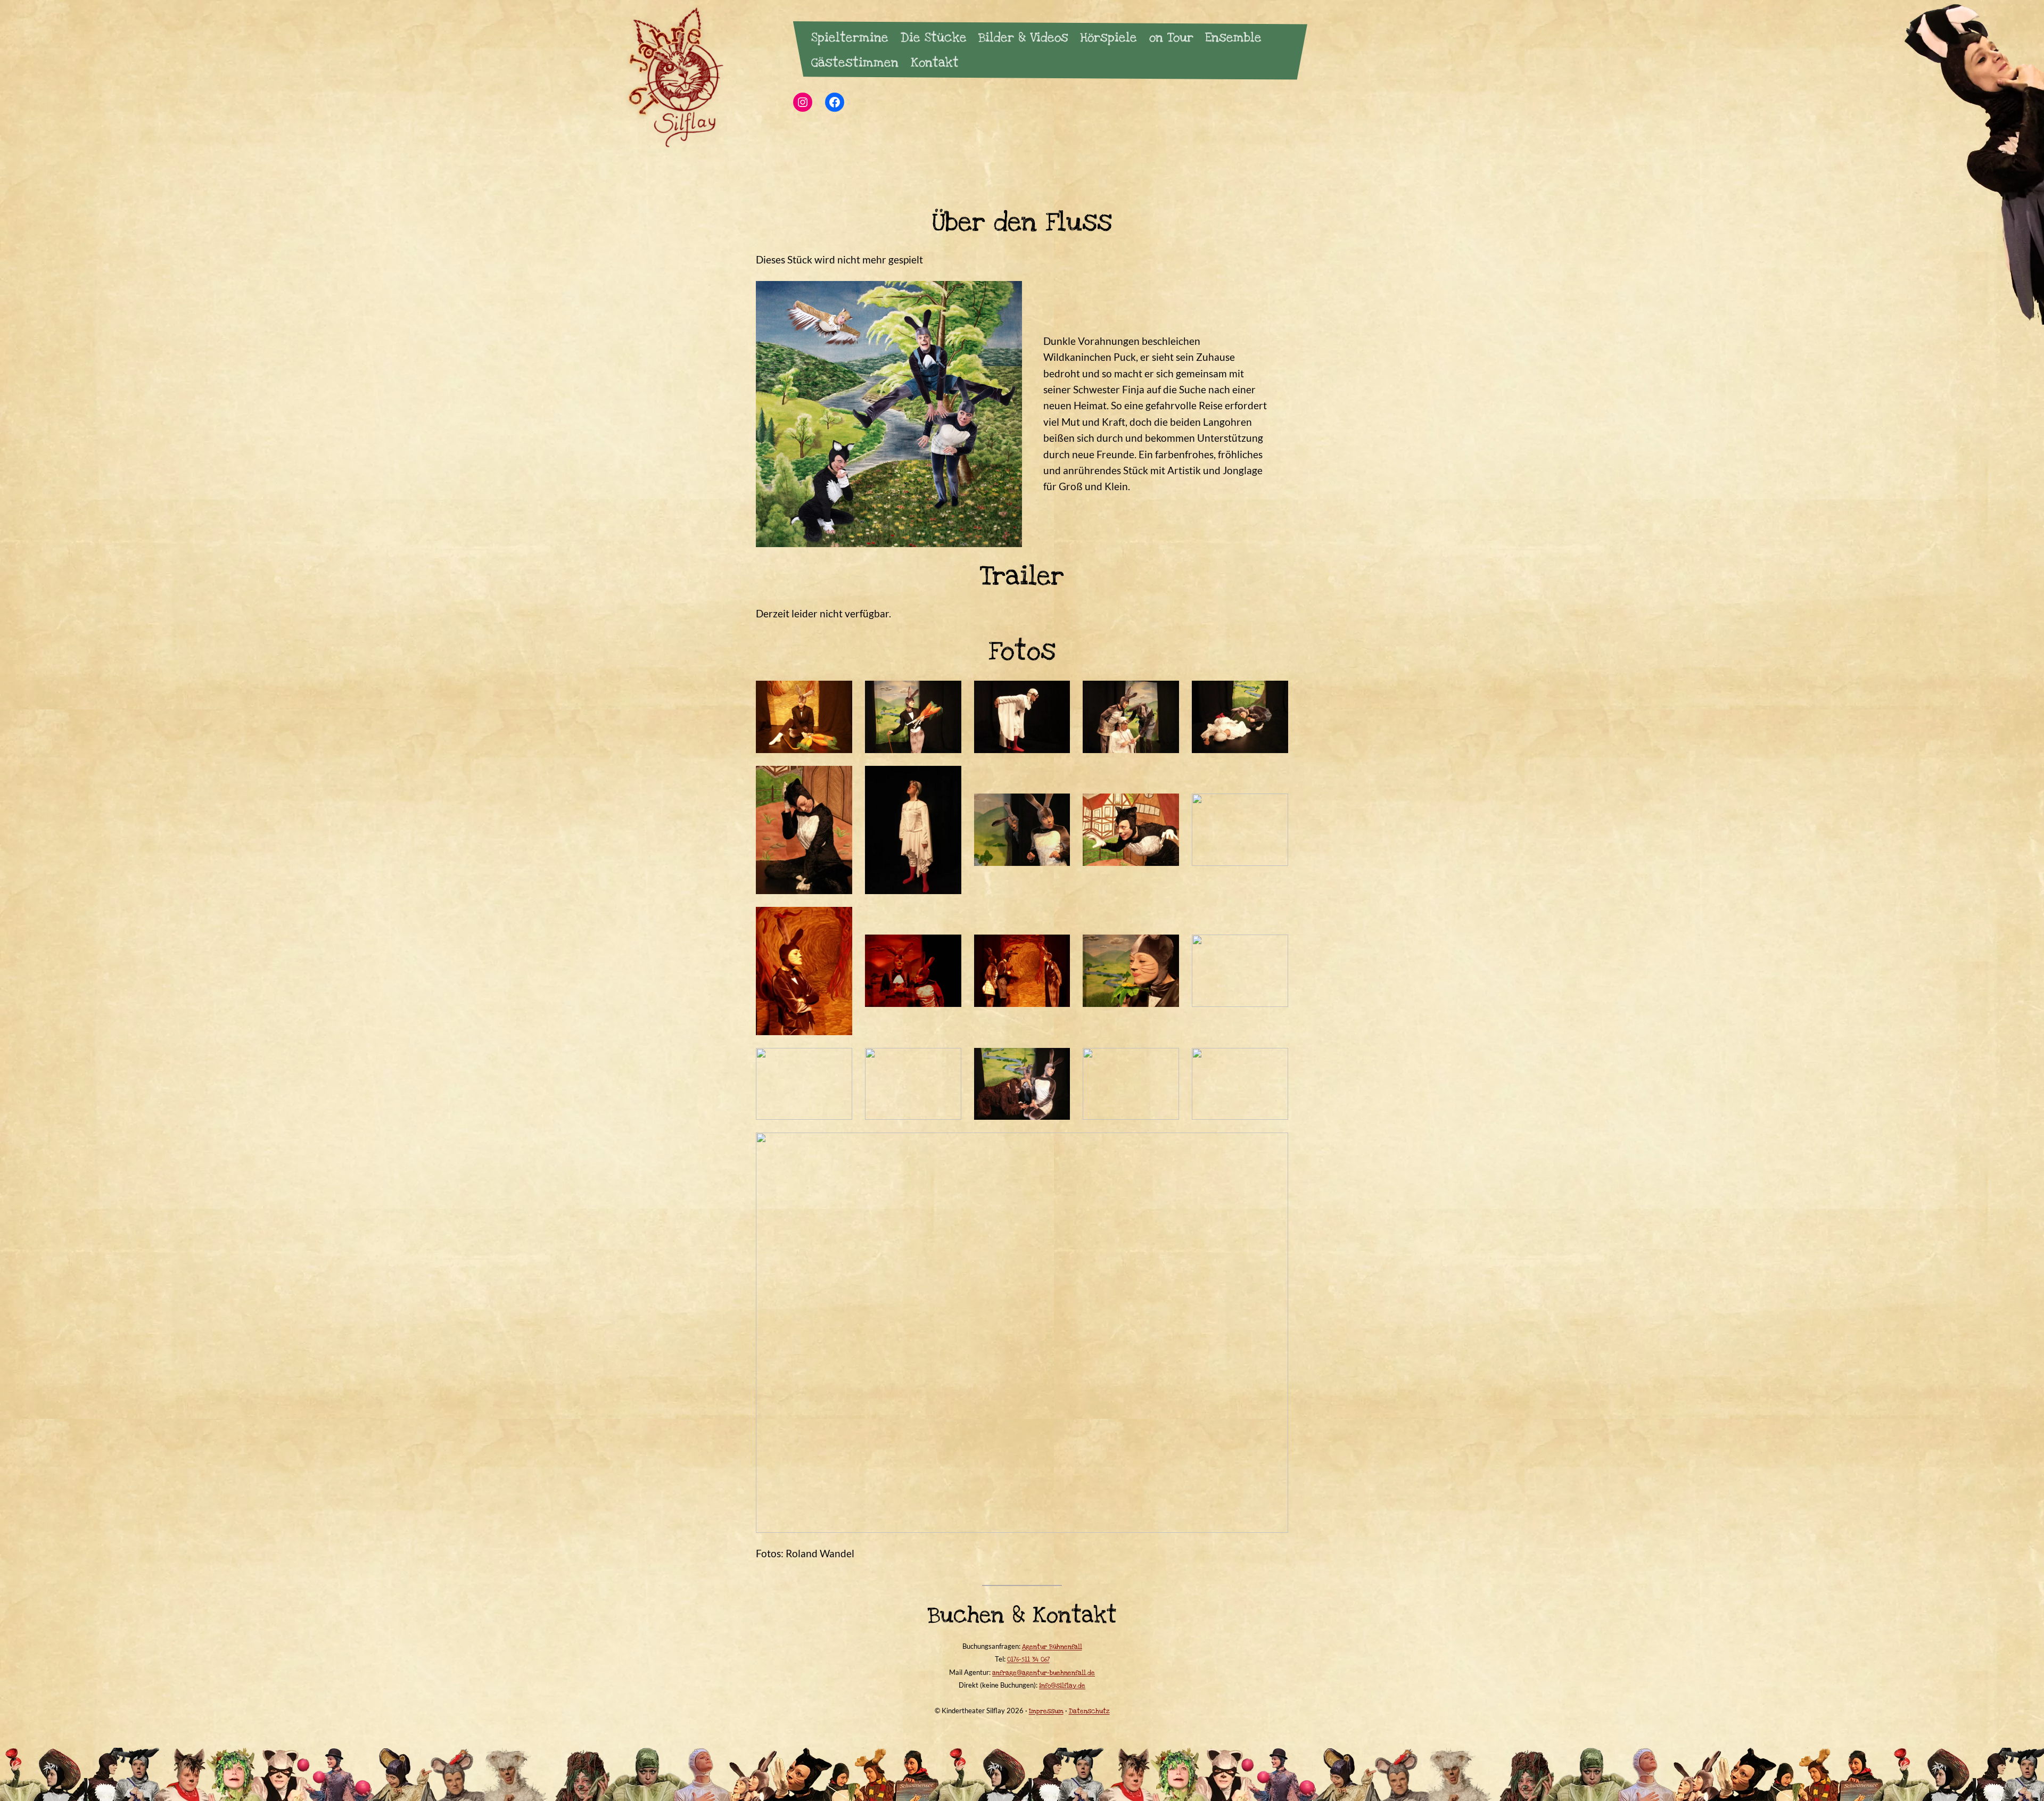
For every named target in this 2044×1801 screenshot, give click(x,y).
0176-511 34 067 (1028, 1659)
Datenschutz (1089, 1711)
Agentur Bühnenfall (1052, 1647)
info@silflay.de (1062, 1686)
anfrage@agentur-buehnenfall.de (1044, 1673)
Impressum (1046, 1711)
